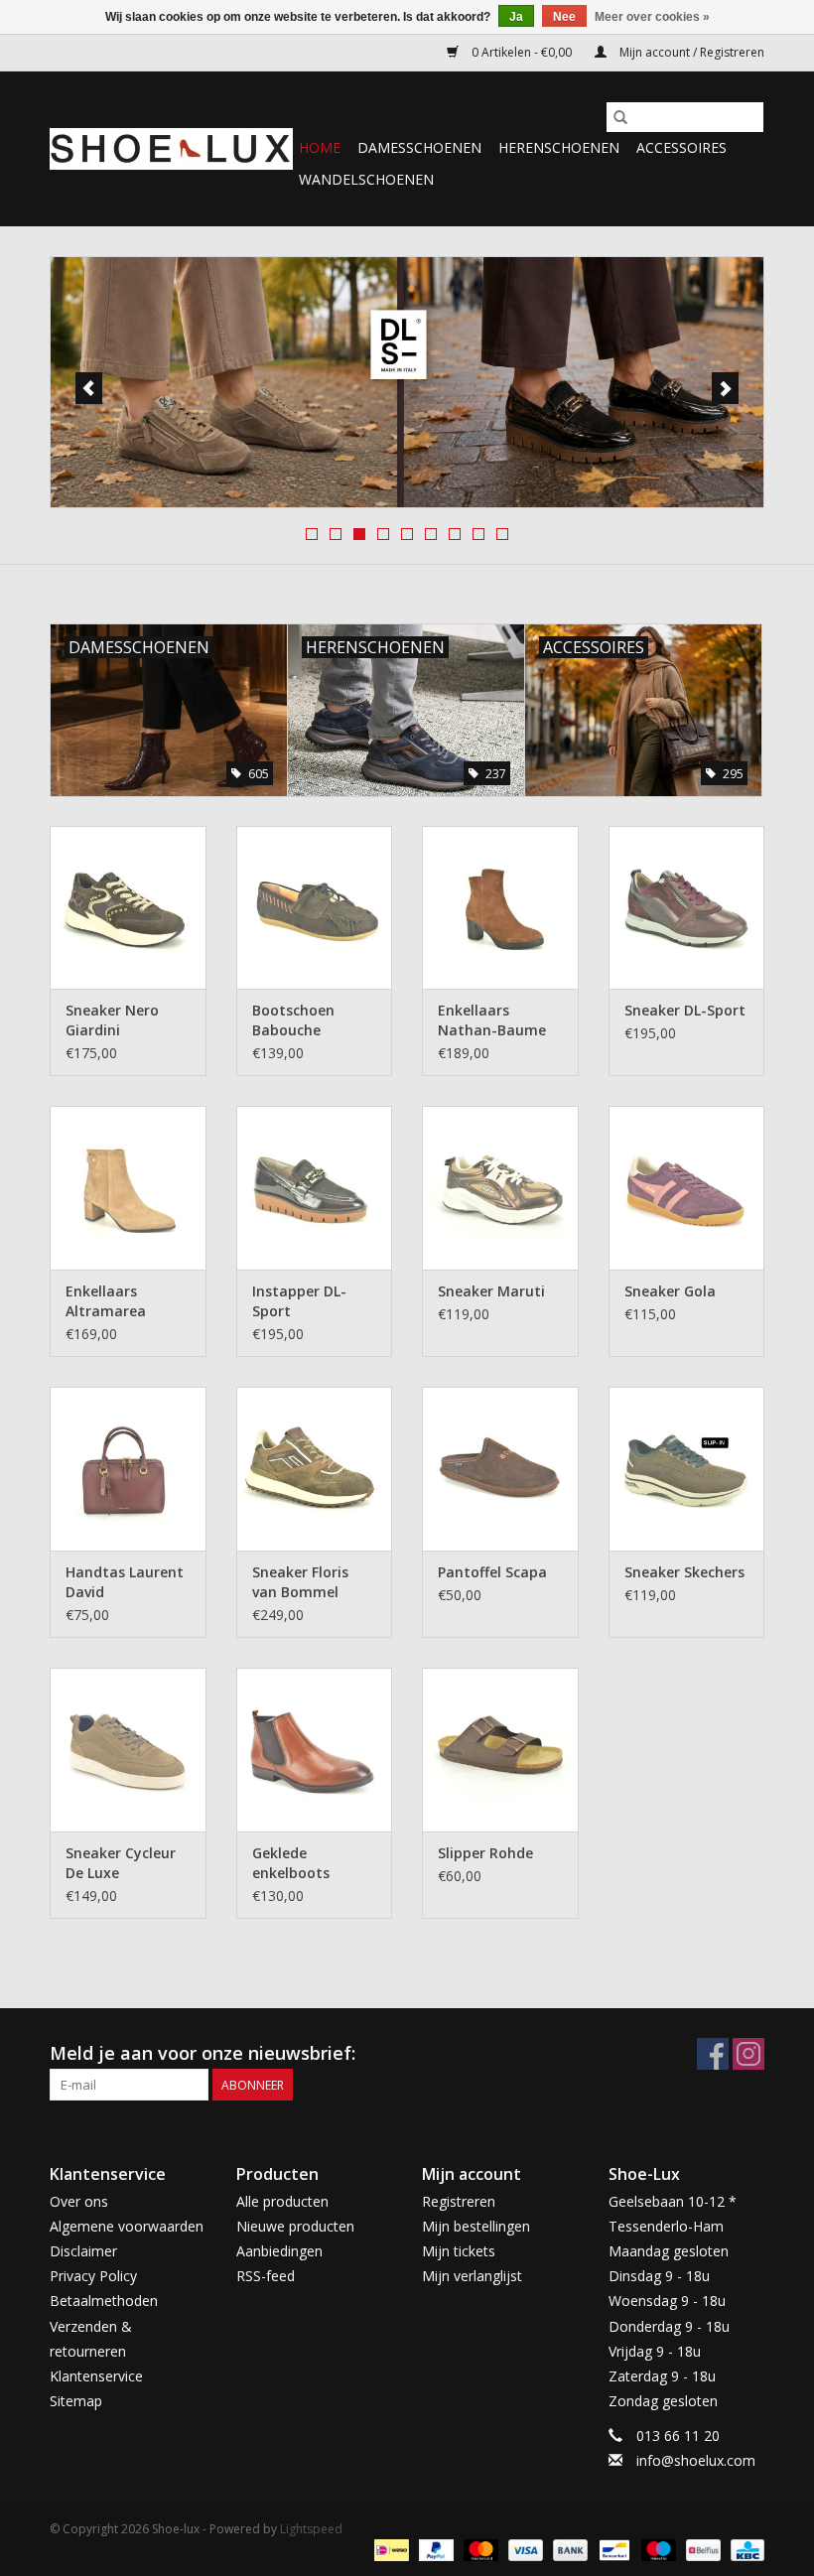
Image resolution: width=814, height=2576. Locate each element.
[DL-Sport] (407, 382)
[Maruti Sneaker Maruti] (500, 1188)
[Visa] (524, 2549)
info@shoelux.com (696, 2460)
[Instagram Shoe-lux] (748, 2054)
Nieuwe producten (295, 2226)
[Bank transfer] (568, 2549)
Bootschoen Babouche (293, 1020)
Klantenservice (96, 2376)
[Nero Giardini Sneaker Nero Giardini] (128, 908)
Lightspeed (311, 2529)
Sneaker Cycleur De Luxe (121, 1863)
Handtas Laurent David (125, 1582)
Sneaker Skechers (684, 1572)
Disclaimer (83, 2251)
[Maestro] (657, 2549)
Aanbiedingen (279, 2251)
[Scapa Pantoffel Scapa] (500, 1469)
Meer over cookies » (652, 17)
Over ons (79, 2201)
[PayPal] (434, 2549)
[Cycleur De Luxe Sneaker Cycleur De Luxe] (128, 1750)
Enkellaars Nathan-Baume (492, 1020)
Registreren (459, 2201)
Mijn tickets (459, 2251)
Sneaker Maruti (491, 1291)
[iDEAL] (389, 2549)
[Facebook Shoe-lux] (713, 2054)
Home (320, 147)
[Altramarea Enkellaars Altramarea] (128, 1188)
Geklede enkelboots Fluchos (291, 1863)
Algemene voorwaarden (127, 2226)
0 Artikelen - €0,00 (522, 52)
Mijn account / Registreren (690, 52)
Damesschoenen (419, 147)
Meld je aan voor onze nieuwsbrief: (203, 2053)
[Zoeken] (620, 117)
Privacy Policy (93, 2276)
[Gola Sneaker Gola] (687, 1188)
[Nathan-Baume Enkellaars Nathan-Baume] (500, 908)
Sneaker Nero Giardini (112, 1020)
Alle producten (282, 2201)
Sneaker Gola (670, 1291)
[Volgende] (725, 388)
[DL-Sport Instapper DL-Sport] (315, 1188)
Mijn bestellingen (476, 2226)
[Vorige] (89, 388)
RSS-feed (266, 2276)
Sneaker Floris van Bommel (300, 1582)
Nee (564, 17)
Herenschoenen (559, 147)
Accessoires (681, 147)
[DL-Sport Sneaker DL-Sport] (687, 908)
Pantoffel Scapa (492, 1572)
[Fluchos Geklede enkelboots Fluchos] (315, 1750)
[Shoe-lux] (171, 149)
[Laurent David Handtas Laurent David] (128, 1469)
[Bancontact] (612, 2549)
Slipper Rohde (485, 1853)
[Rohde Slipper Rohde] (500, 1750)
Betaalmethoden (104, 2301)
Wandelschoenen (366, 179)
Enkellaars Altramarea (106, 1301)
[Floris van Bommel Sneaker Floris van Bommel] (315, 1469)
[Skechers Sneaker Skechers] (687, 1469)
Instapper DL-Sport (299, 1301)
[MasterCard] (479, 2549)
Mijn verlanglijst (472, 2276)
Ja (516, 17)
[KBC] (744, 2549)
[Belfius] (701, 2549)
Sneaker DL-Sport (685, 1010)
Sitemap (76, 2401)
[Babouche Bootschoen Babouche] (315, 908)
